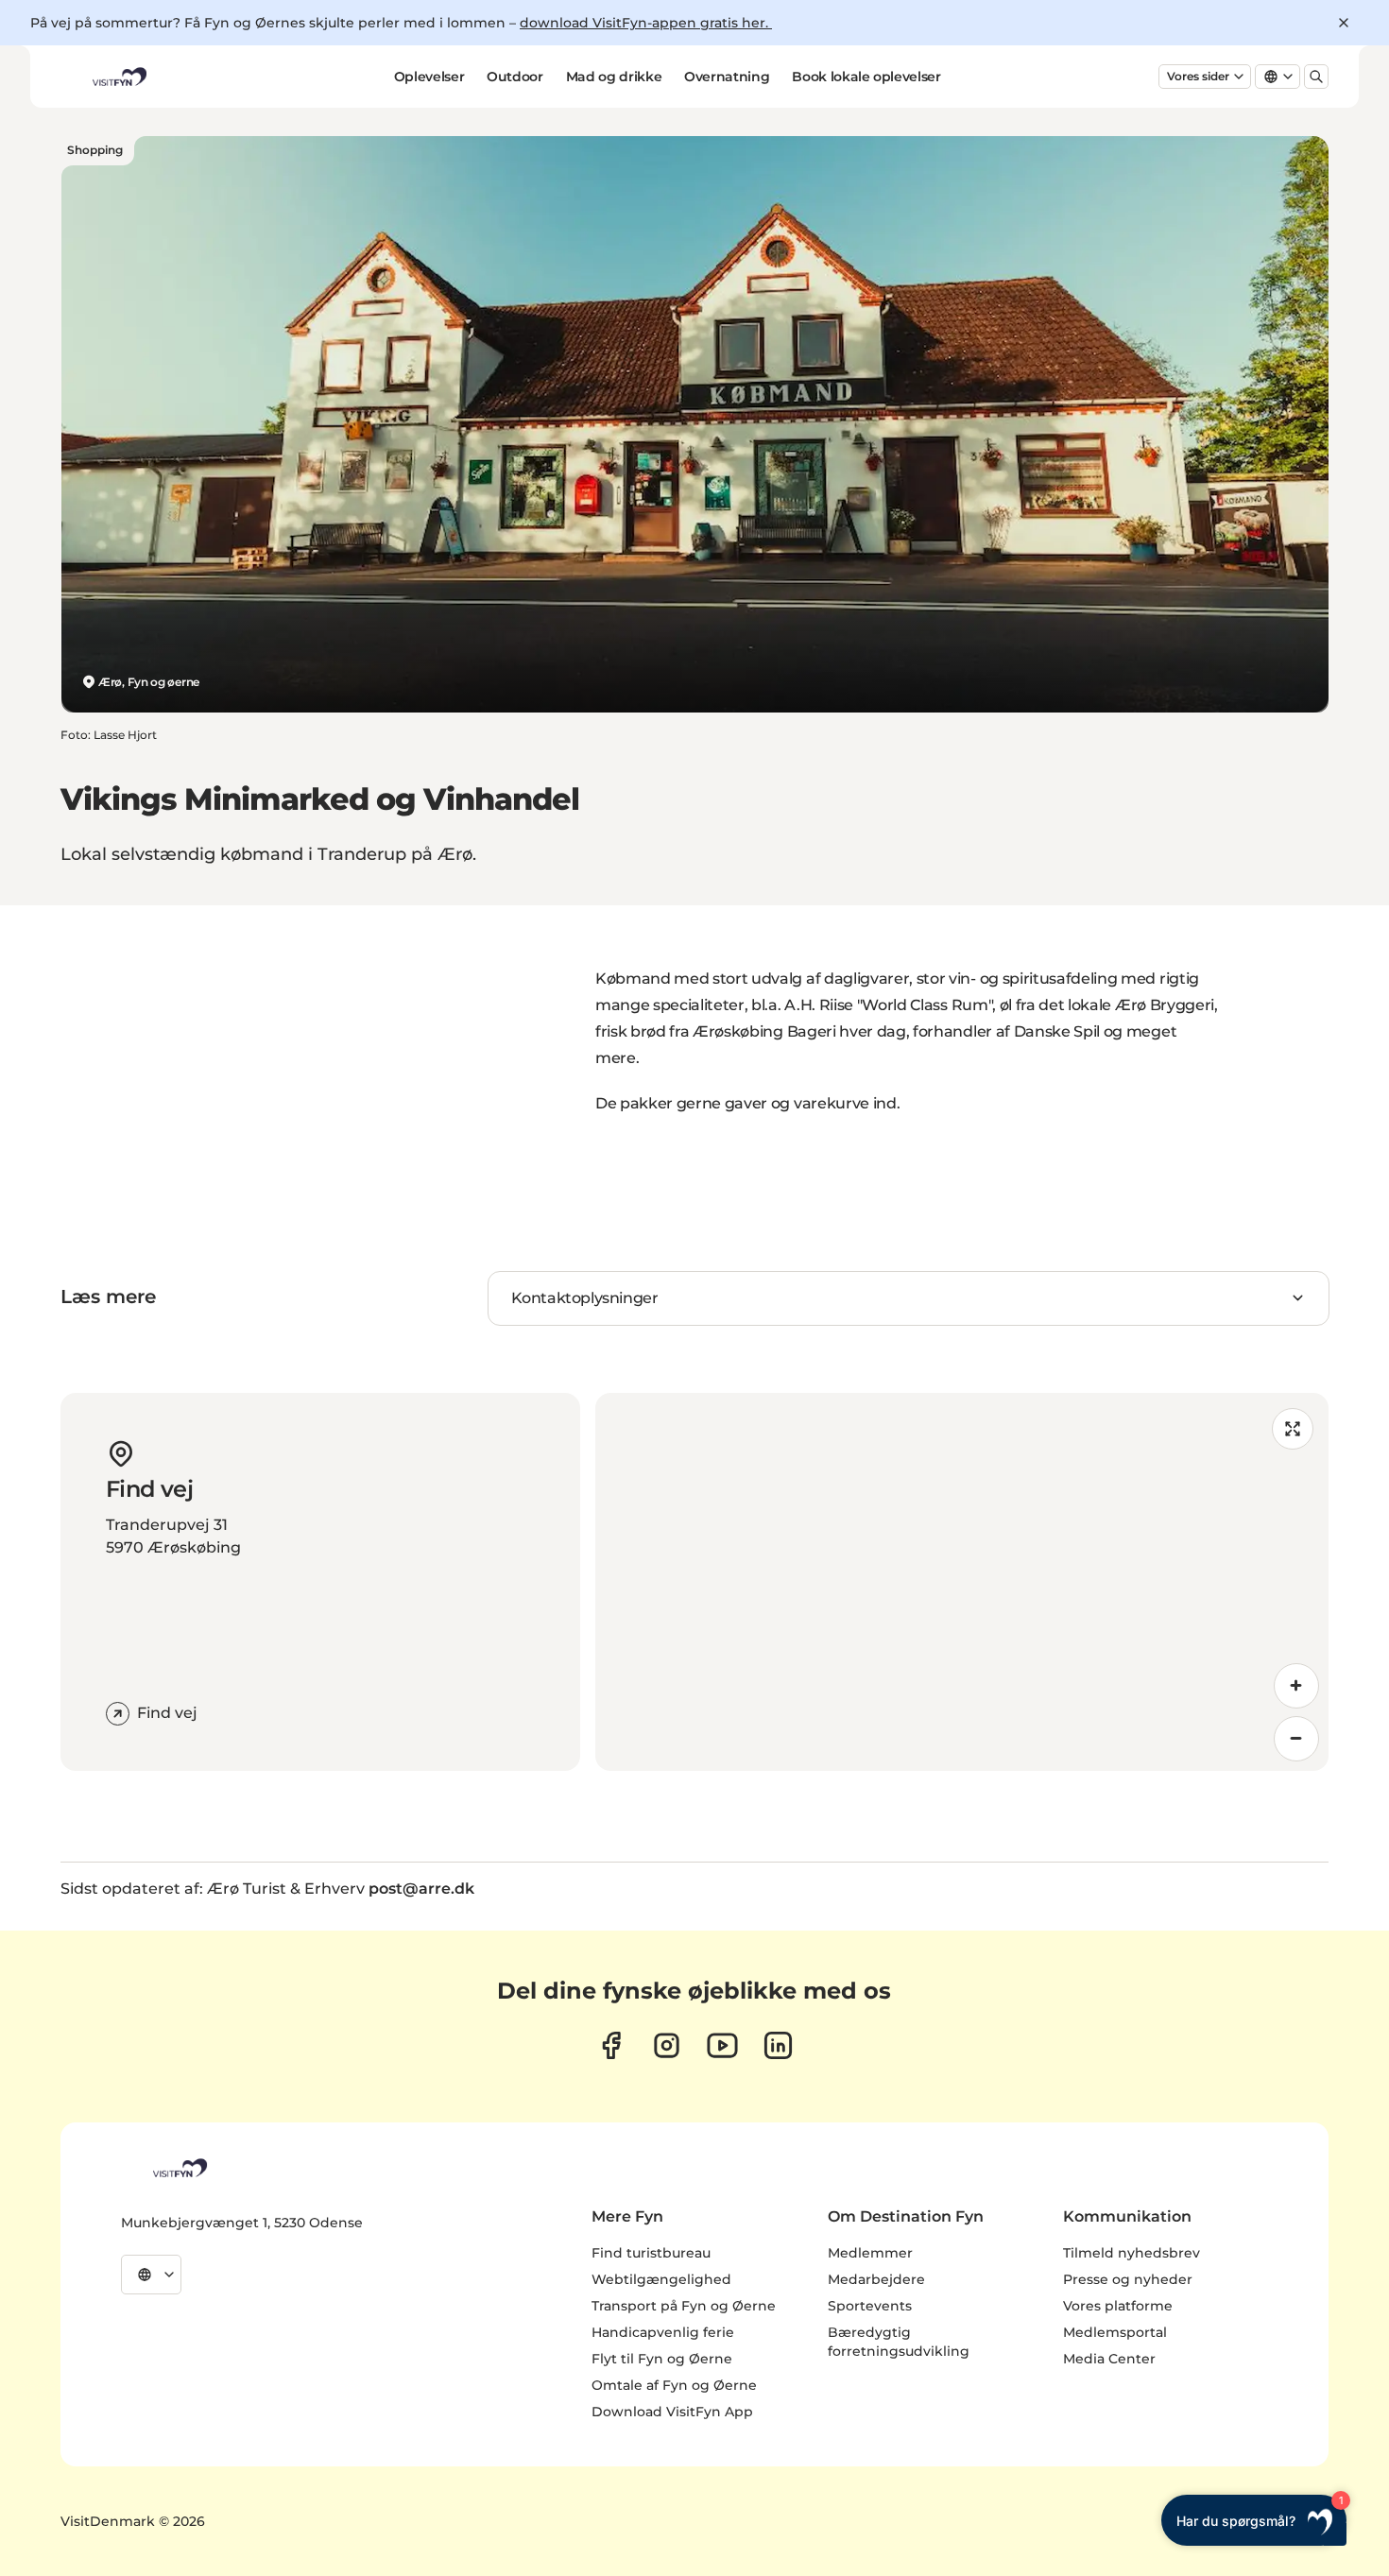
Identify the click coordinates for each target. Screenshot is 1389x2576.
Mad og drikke (614, 77)
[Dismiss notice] (1344, 23)
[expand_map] (1293, 1429)
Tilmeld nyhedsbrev (1132, 2253)
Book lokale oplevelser (866, 77)
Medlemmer (870, 2253)
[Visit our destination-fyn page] (778, 2045)
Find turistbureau (651, 2253)
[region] (962, 1582)
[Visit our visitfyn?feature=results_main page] (722, 2045)
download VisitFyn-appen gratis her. (646, 23)
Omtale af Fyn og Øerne (674, 2385)
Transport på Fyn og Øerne (684, 2306)
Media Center (1109, 2359)
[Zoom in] (1296, 1686)
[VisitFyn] (179, 2168)
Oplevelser (429, 77)
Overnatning (727, 77)
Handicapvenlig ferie (663, 2332)
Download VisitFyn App (672, 2412)
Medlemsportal (1115, 2332)
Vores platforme (1118, 2306)
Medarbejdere (876, 2279)
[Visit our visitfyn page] (667, 2045)
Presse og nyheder (1128, 2279)
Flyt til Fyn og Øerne (662, 2359)
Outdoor (515, 77)
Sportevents (870, 2306)
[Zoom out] (1296, 1739)
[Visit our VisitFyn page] (611, 2045)
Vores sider (1198, 76)
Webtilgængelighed (661, 2279)
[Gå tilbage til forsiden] (118, 77)
